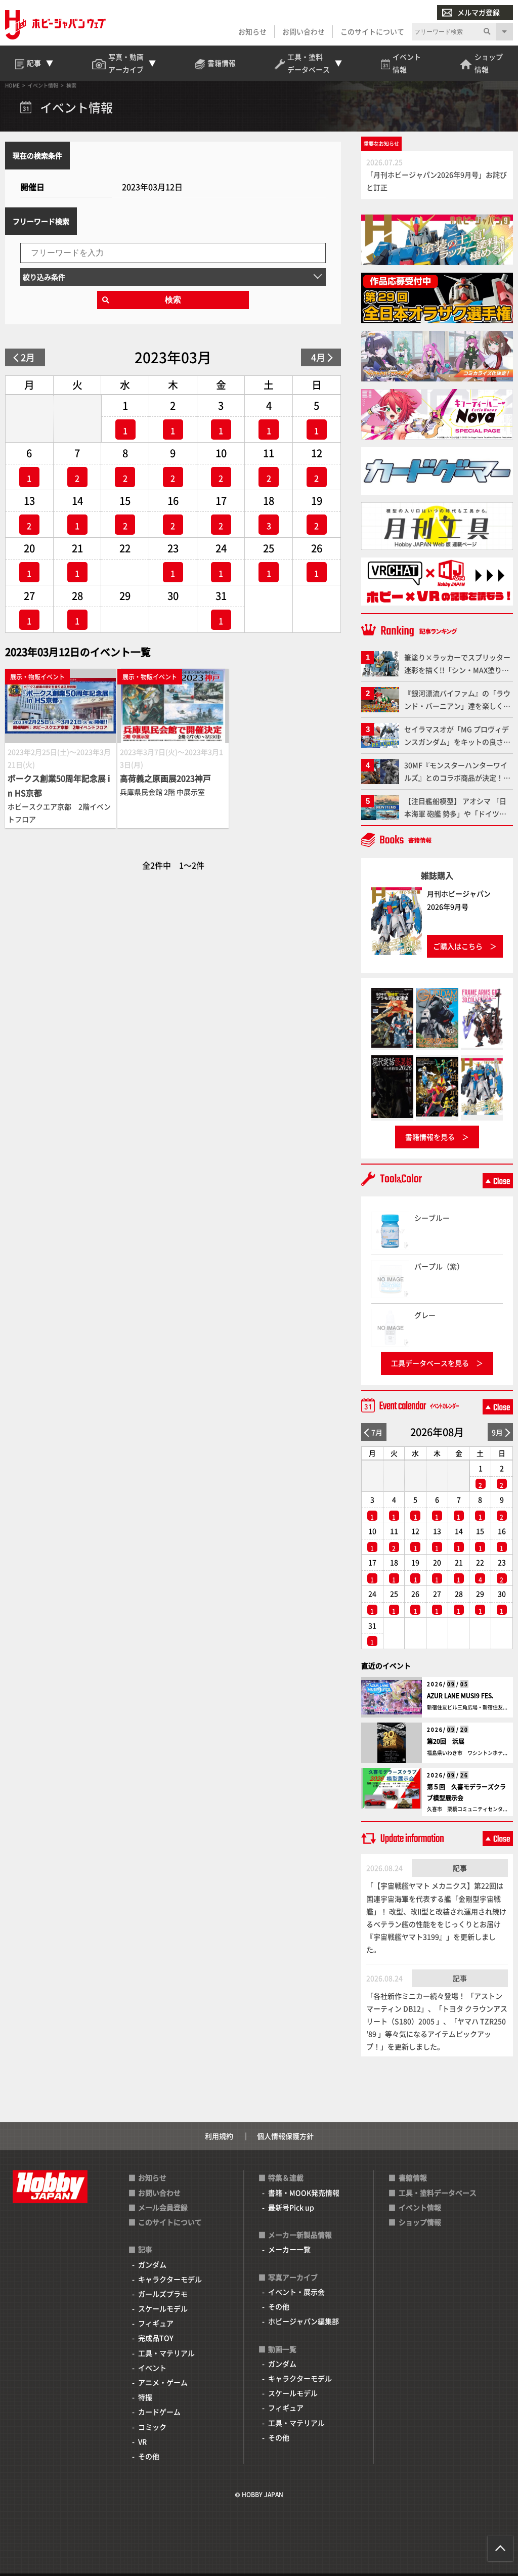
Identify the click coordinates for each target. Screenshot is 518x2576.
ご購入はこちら (458, 946)
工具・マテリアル (166, 2353)
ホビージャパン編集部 (304, 2321)
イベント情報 (420, 2207)
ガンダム (152, 2264)
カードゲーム (159, 2412)
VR (142, 2441)
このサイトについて (372, 31)
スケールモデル (163, 2308)
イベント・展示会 (296, 2292)
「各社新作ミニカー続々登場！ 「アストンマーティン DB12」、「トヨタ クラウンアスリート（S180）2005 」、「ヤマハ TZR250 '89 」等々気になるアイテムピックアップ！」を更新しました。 (437, 2021)
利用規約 (219, 2136)
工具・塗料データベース (438, 2193)
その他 (149, 2456)
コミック (152, 2427)
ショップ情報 (420, 2222)
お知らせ (252, 31)
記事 (460, 1868)
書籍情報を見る (430, 1137)
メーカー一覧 (289, 2249)
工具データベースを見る (430, 1363)
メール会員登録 (163, 2207)
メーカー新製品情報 (300, 2235)
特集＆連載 (286, 2177)
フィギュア (156, 2323)
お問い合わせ (304, 31)
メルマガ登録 (479, 12)
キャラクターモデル (170, 2279)
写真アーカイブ (293, 2277)
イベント (152, 2368)
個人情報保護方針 (285, 2136)
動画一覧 (282, 2349)
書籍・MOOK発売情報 (304, 2193)
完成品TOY (156, 2338)
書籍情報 (413, 2177)
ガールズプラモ (163, 2294)
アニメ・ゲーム (163, 2382)
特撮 (145, 2397)
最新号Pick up (291, 2207)
